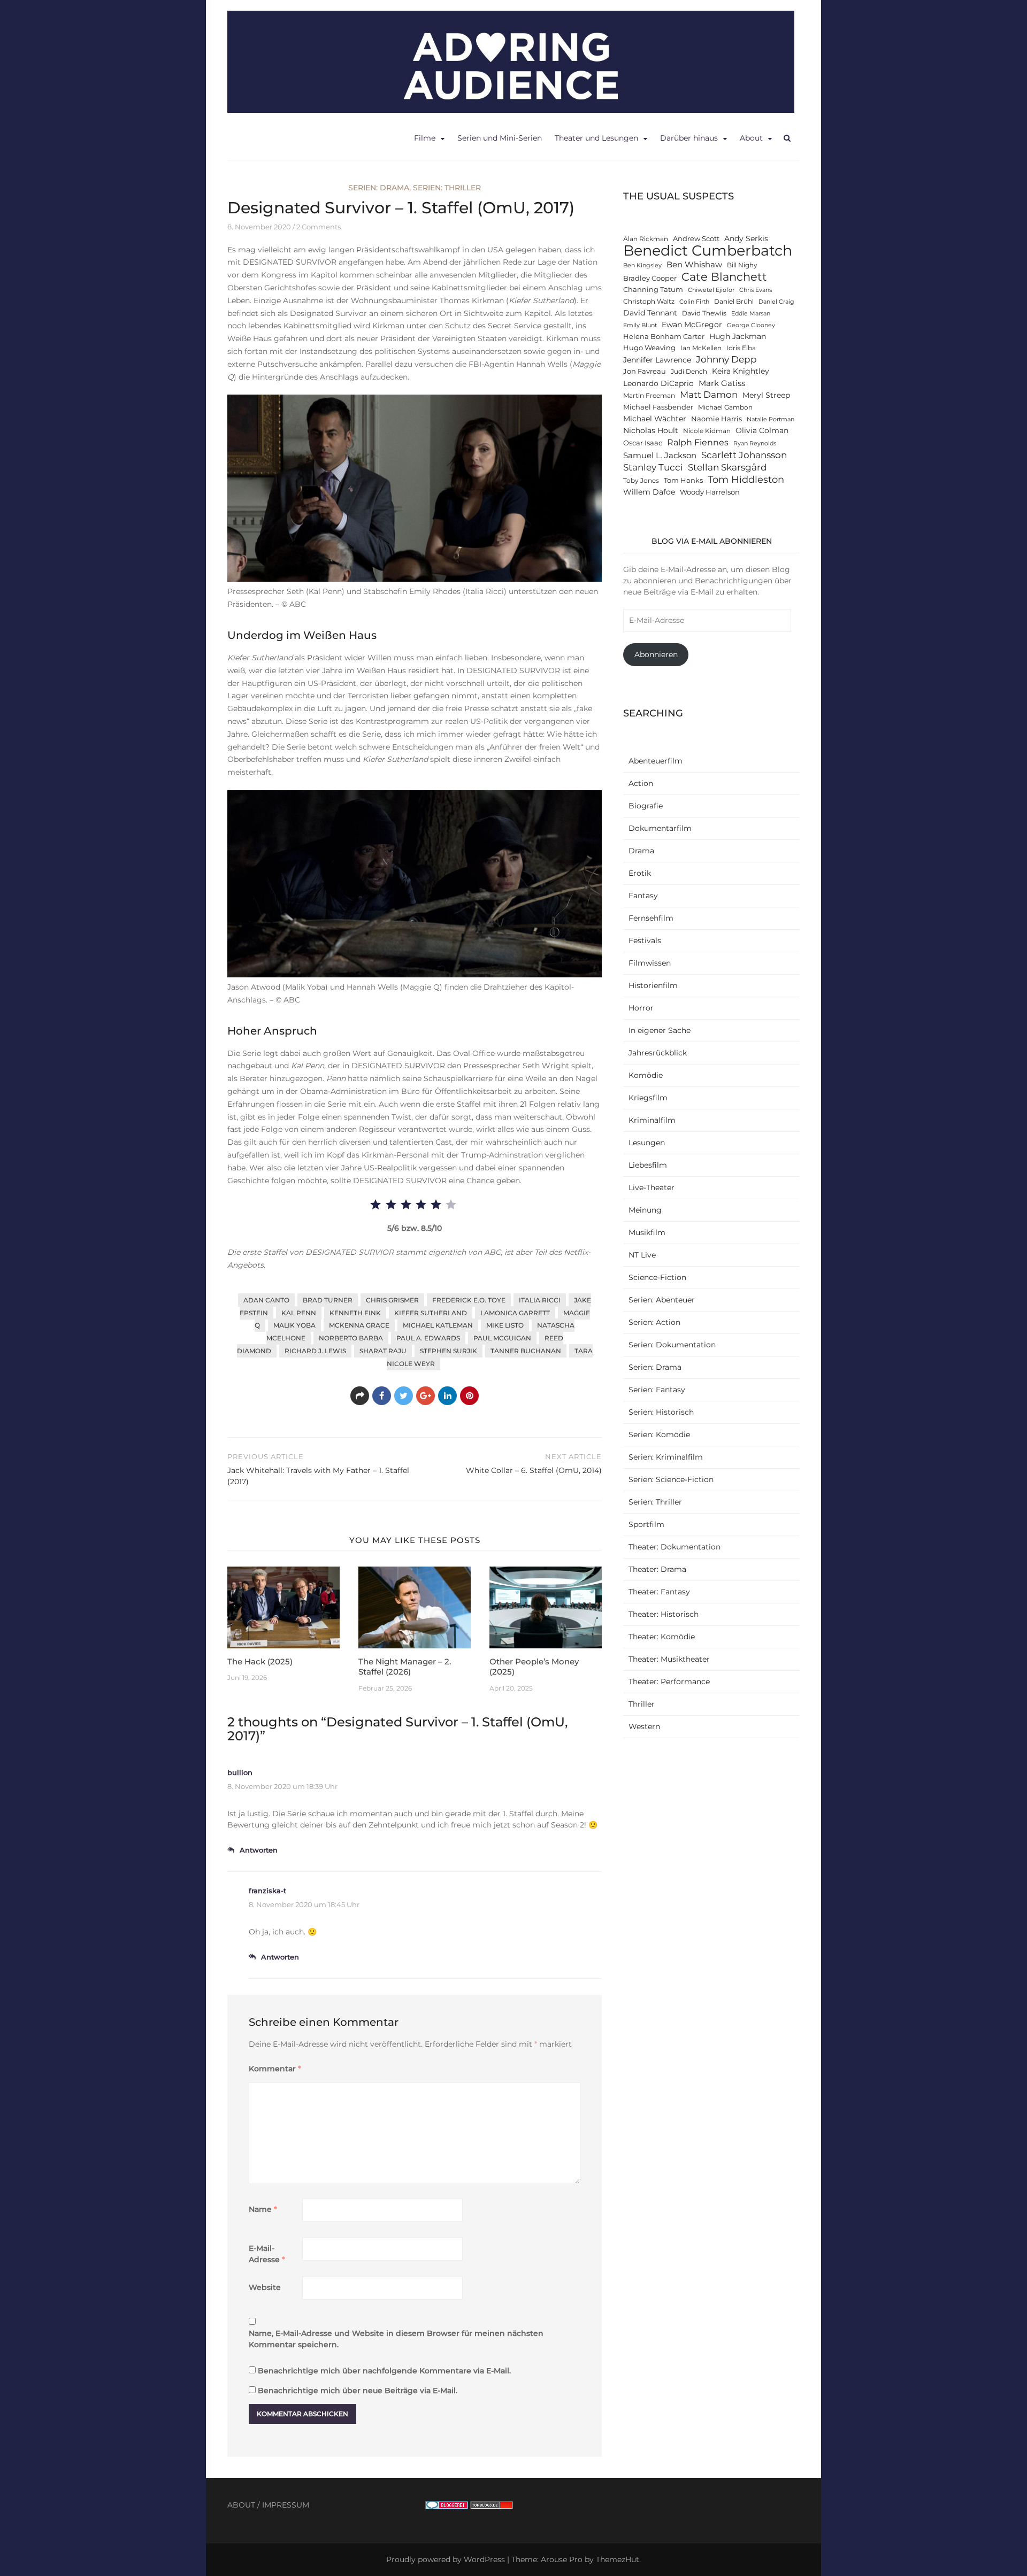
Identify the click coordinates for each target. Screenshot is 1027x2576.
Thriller (642, 1704)
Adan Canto (266, 1300)
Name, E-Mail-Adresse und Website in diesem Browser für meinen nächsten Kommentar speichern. (396, 2339)
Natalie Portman (771, 419)
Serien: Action (654, 1322)
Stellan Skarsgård (727, 467)
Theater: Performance (669, 1682)
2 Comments (319, 227)
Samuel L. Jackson (660, 455)
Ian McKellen (701, 348)
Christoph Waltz (649, 302)
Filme (425, 138)
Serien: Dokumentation (672, 1345)
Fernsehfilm (651, 918)
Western (644, 1726)
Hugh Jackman (738, 336)
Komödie (646, 1075)
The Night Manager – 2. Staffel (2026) (405, 1667)
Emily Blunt (640, 325)
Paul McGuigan (502, 1338)
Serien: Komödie (659, 1434)
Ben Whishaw (694, 264)
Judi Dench (689, 372)
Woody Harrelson (710, 492)
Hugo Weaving (649, 348)
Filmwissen (650, 963)
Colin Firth (694, 302)
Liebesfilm (648, 1165)
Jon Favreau (645, 371)
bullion (240, 1772)
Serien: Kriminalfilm (666, 1457)
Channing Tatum (653, 290)
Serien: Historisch (661, 1412)
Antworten (259, 1850)
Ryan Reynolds (755, 444)
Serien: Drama (379, 188)
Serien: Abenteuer (662, 1300)
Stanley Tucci (653, 467)
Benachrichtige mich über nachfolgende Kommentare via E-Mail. (384, 2371)
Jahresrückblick (658, 1053)
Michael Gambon (725, 407)
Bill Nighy (742, 265)
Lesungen (647, 1143)
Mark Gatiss (722, 383)
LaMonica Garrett (515, 1313)
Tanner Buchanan (526, 1351)
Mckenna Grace (359, 1325)
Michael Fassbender (658, 407)
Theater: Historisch (664, 1614)
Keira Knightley (741, 371)
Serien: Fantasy (657, 1390)
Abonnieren (656, 654)
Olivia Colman (762, 430)
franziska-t (267, 1891)
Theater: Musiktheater (669, 1659)
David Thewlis (704, 313)
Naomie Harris (716, 419)
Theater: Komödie (662, 1637)
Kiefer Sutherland (431, 1313)
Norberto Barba (351, 1338)
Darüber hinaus (689, 138)
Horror (641, 1008)
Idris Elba (741, 348)
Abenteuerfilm (656, 761)
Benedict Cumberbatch (708, 250)
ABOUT (241, 2505)
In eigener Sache (660, 1030)
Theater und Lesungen (596, 138)
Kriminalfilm (652, 1120)
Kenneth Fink (355, 1313)
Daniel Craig (776, 302)
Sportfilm (646, 1524)
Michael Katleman (438, 1325)
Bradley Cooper (650, 278)
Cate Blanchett (724, 277)
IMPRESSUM (286, 2505)
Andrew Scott (696, 239)
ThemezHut (618, 2559)
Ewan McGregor (692, 325)
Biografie (646, 806)
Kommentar (275, 2069)
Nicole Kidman (707, 431)
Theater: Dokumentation (675, 1547)
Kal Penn (299, 1313)
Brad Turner (328, 1300)
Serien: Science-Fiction (671, 1479)
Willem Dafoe (649, 492)
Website (265, 2287)
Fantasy (643, 896)
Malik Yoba (294, 1325)
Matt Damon (709, 395)
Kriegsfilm (648, 1098)
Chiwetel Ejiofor (711, 290)
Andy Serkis (746, 238)
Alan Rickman (646, 239)
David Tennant (650, 313)
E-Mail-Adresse (267, 2254)
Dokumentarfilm (660, 828)
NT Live (642, 1255)
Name (263, 2209)
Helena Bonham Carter (664, 337)
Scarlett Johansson (744, 455)
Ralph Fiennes (698, 442)
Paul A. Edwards (428, 1338)
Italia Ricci (540, 1300)
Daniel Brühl (734, 302)
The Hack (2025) (260, 1661)
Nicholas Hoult (651, 430)
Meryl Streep (766, 395)
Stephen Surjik (449, 1351)
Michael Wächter (655, 419)
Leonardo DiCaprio (658, 383)
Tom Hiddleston (746, 479)
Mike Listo (505, 1325)
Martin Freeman (649, 396)
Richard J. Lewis (315, 1351)
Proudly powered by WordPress (446, 2559)
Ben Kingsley (642, 265)
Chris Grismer (392, 1300)
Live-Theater (652, 1187)
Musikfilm (647, 1232)
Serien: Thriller (447, 188)
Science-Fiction (657, 1277)
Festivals (645, 940)
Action (641, 783)
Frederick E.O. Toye (469, 1300)
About (751, 138)
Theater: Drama (657, 1569)
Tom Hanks (683, 480)
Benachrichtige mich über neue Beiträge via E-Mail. (358, 2390)
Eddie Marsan (751, 314)
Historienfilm (653, 985)
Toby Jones (641, 481)
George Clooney (751, 325)
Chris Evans (756, 290)
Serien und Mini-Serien (500, 138)
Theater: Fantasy (659, 1592)
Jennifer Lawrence (657, 360)
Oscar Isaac (643, 443)
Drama (641, 851)
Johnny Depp (726, 359)
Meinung (645, 1210)
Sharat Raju (383, 1351)
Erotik (640, 873)
